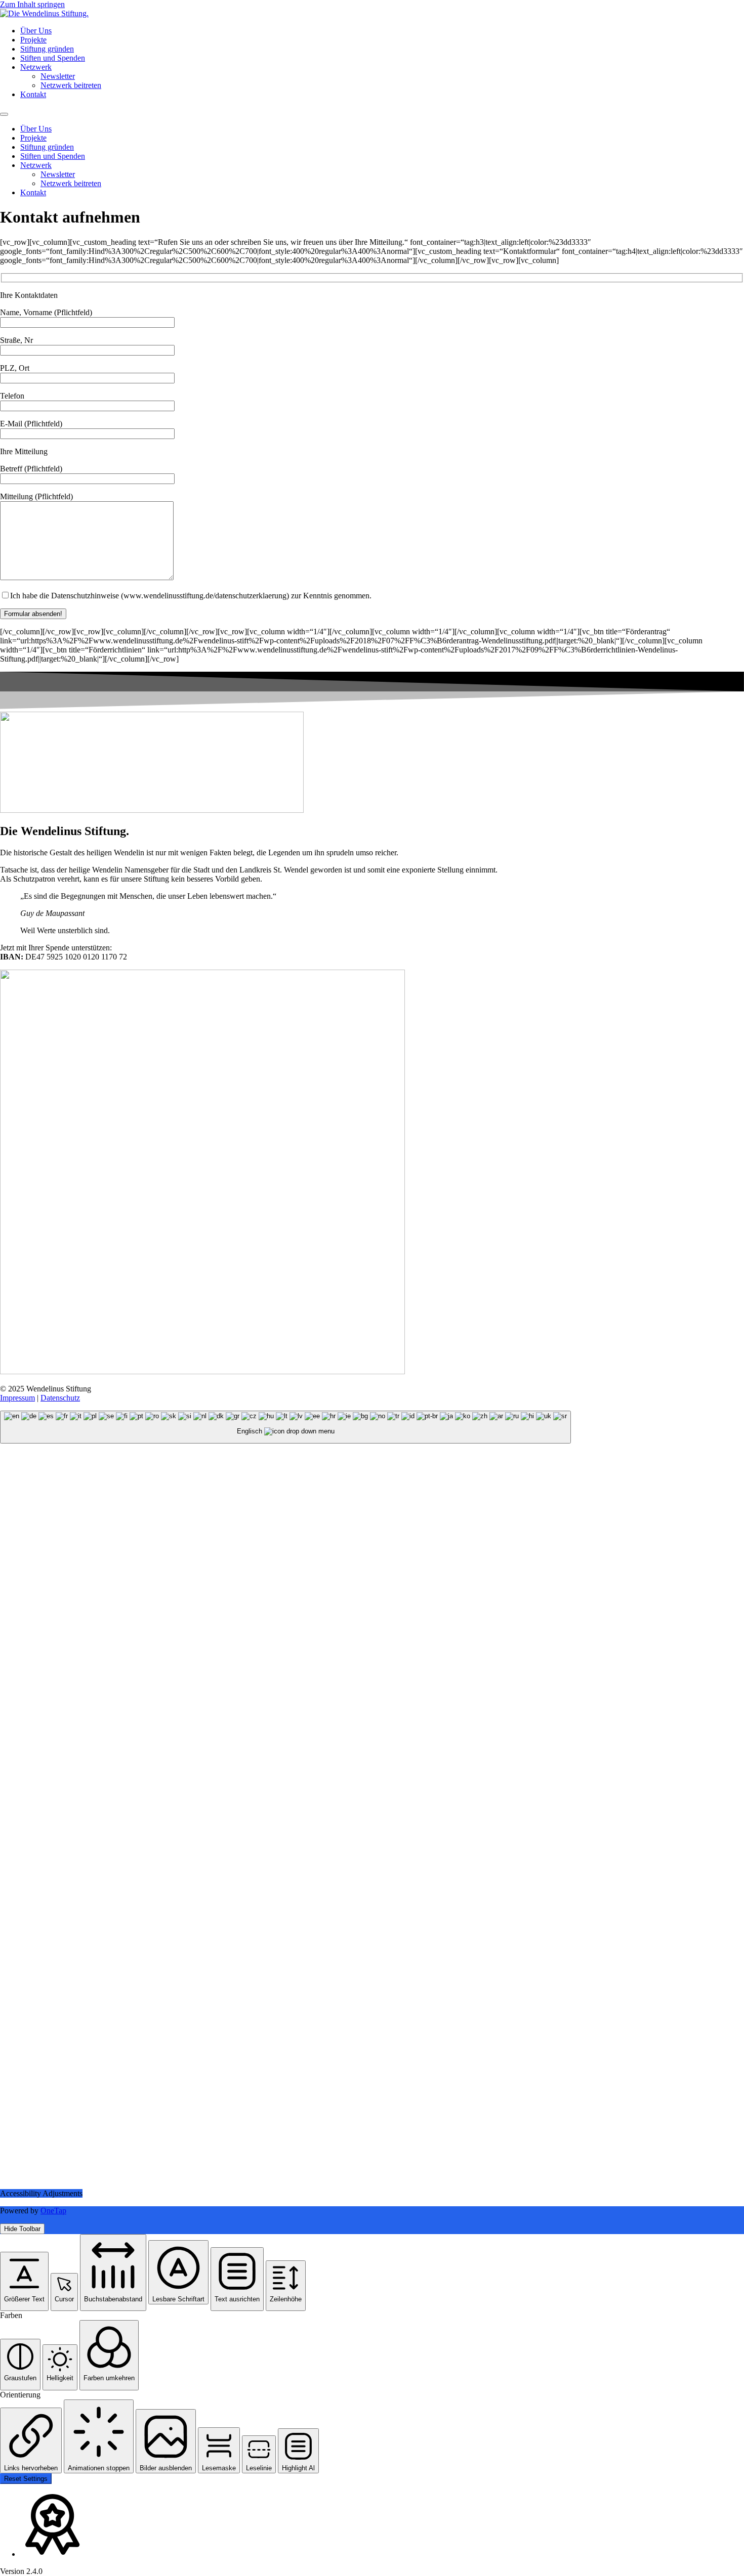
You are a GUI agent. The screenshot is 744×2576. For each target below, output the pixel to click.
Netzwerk (36, 67)
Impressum (17, 1398)
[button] (24, 2281)
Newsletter (58, 76)
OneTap (53, 2211)
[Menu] (4, 114)
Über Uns (36, 31)
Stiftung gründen (47, 49)
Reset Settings (26, 2479)
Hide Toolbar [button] (22, 2229)
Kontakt (33, 94)
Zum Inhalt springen (32, 4)
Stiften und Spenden (53, 58)
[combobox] (285, 1427)
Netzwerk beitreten (71, 85)
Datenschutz (60, 1398)
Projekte (33, 40)
